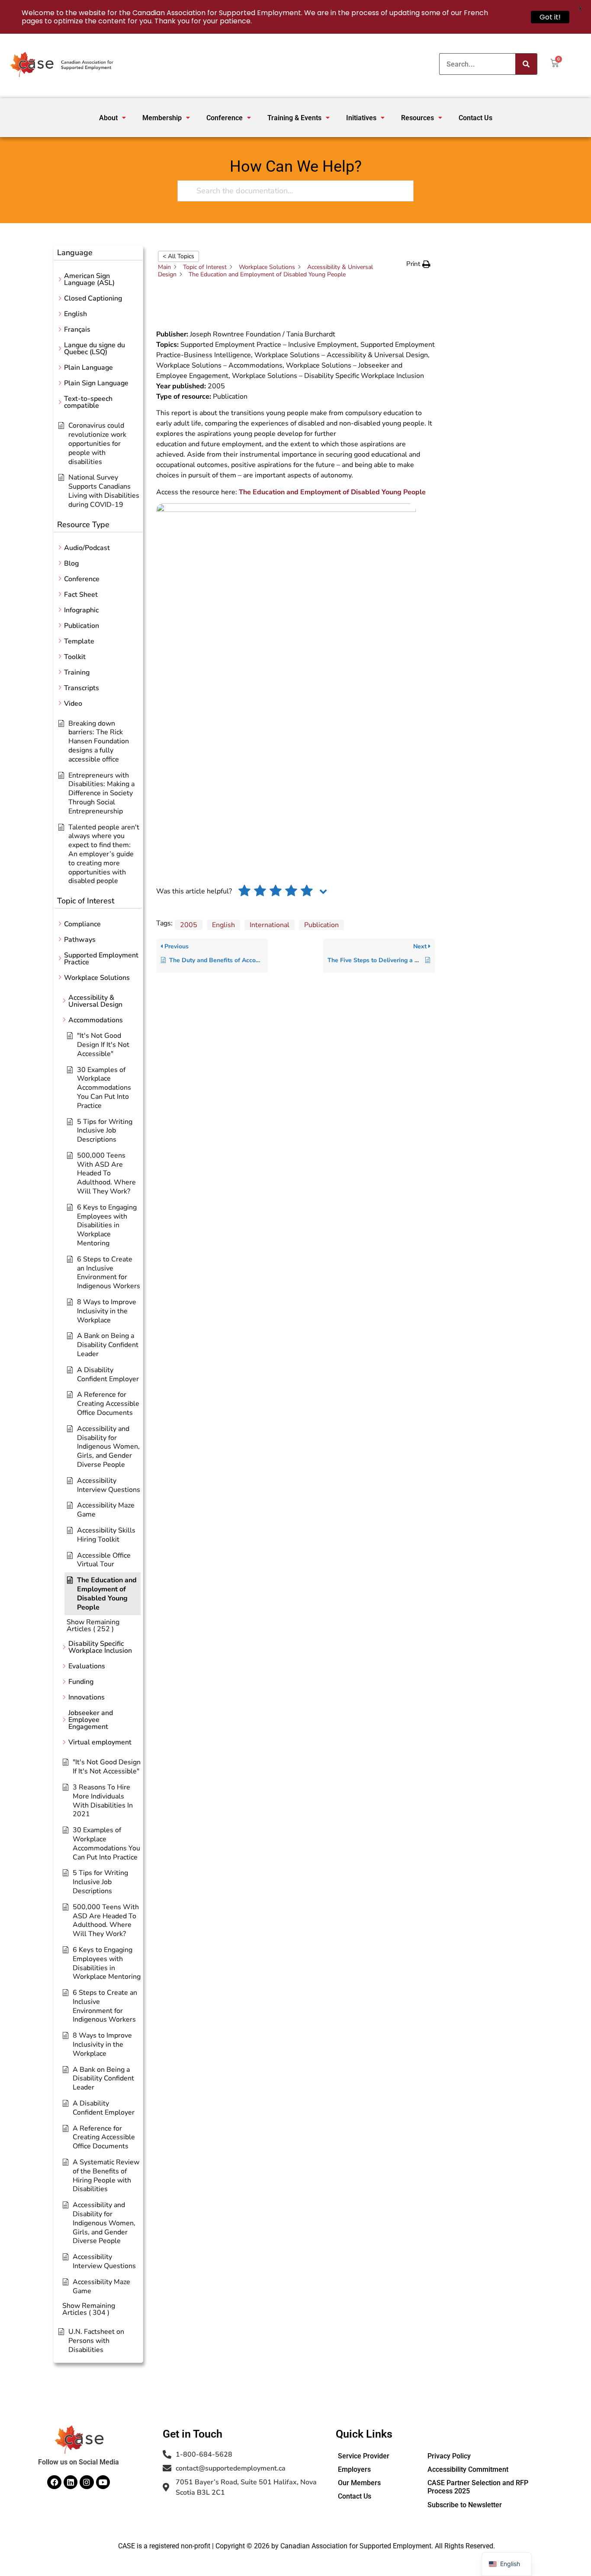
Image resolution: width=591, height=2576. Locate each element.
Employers (354, 2469)
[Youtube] (103, 2482)
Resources (418, 118)
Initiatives (361, 118)
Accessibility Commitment (468, 2469)
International (270, 925)
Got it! (550, 17)
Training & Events (294, 118)
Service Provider (364, 2456)
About (108, 118)
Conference (225, 118)
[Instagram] (87, 2482)
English (223, 925)
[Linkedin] (71, 2482)
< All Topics (178, 256)
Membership (162, 118)
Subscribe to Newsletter (465, 2505)
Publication (321, 925)
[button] (112, 118)
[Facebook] (54, 2482)
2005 (189, 925)
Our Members (359, 2483)
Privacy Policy (449, 2456)
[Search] (526, 64)
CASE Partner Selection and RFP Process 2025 (478, 2487)
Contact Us (475, 118)
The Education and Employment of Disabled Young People (332, 492)
